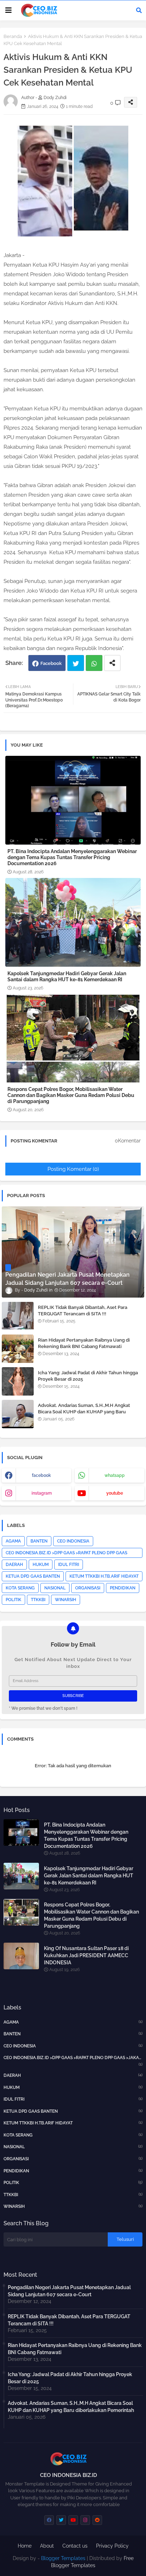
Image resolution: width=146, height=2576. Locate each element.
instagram (42, 1493)
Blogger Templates (63, 2558)
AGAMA (13, 1541)
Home (25, 2546)
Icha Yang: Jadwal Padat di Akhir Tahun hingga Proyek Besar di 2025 (88, 1376)
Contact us (75, 2546)
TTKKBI (38, 1600)
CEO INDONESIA (73, 1541)
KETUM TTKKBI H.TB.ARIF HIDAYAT (104, 1576)
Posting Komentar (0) (73, 1169)
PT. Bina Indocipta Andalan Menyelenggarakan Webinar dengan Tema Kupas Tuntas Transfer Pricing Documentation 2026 (72, 857)
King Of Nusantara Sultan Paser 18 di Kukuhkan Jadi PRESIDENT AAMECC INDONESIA (86, 1955)
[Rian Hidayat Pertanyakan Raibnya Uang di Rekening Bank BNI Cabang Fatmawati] (18, 1349)
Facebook (51, 663)
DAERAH (14, 1565)
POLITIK (13, 1600)
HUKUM (41, 1565)
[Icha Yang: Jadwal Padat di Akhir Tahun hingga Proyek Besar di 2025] (18, 1381)
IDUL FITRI (69, 1565)
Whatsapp (94, 663)
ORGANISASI (88, 1588)
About (47, 2546)
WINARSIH (66, 1600)
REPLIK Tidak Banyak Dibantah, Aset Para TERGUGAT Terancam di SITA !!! (83, 1311)
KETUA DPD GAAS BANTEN (33, 1576)
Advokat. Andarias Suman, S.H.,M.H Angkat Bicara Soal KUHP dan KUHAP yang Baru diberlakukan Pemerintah (84, 1412)
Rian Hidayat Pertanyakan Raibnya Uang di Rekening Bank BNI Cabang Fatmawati (84, 1343)
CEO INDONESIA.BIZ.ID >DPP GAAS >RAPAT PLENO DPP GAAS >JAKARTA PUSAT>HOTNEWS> (66, 1554)
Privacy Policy (112, 2546)
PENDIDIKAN (123, 1588)
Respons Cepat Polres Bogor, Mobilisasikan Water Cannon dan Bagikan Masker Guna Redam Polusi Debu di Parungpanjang (71, 1095)
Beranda (13, 36)
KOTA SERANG (20, 1588)
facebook (41, 1475)
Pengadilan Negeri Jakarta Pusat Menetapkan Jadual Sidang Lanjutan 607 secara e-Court (69, 2291)
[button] (139, 10)
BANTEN (39, 1541)
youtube (115, 1493)
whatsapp (115, 1475)
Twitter (76, 663)
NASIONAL (55, 1588)
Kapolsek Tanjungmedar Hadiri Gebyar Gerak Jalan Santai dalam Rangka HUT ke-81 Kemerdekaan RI (67, 976)
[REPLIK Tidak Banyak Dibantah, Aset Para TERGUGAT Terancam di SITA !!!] (18, 1316)
